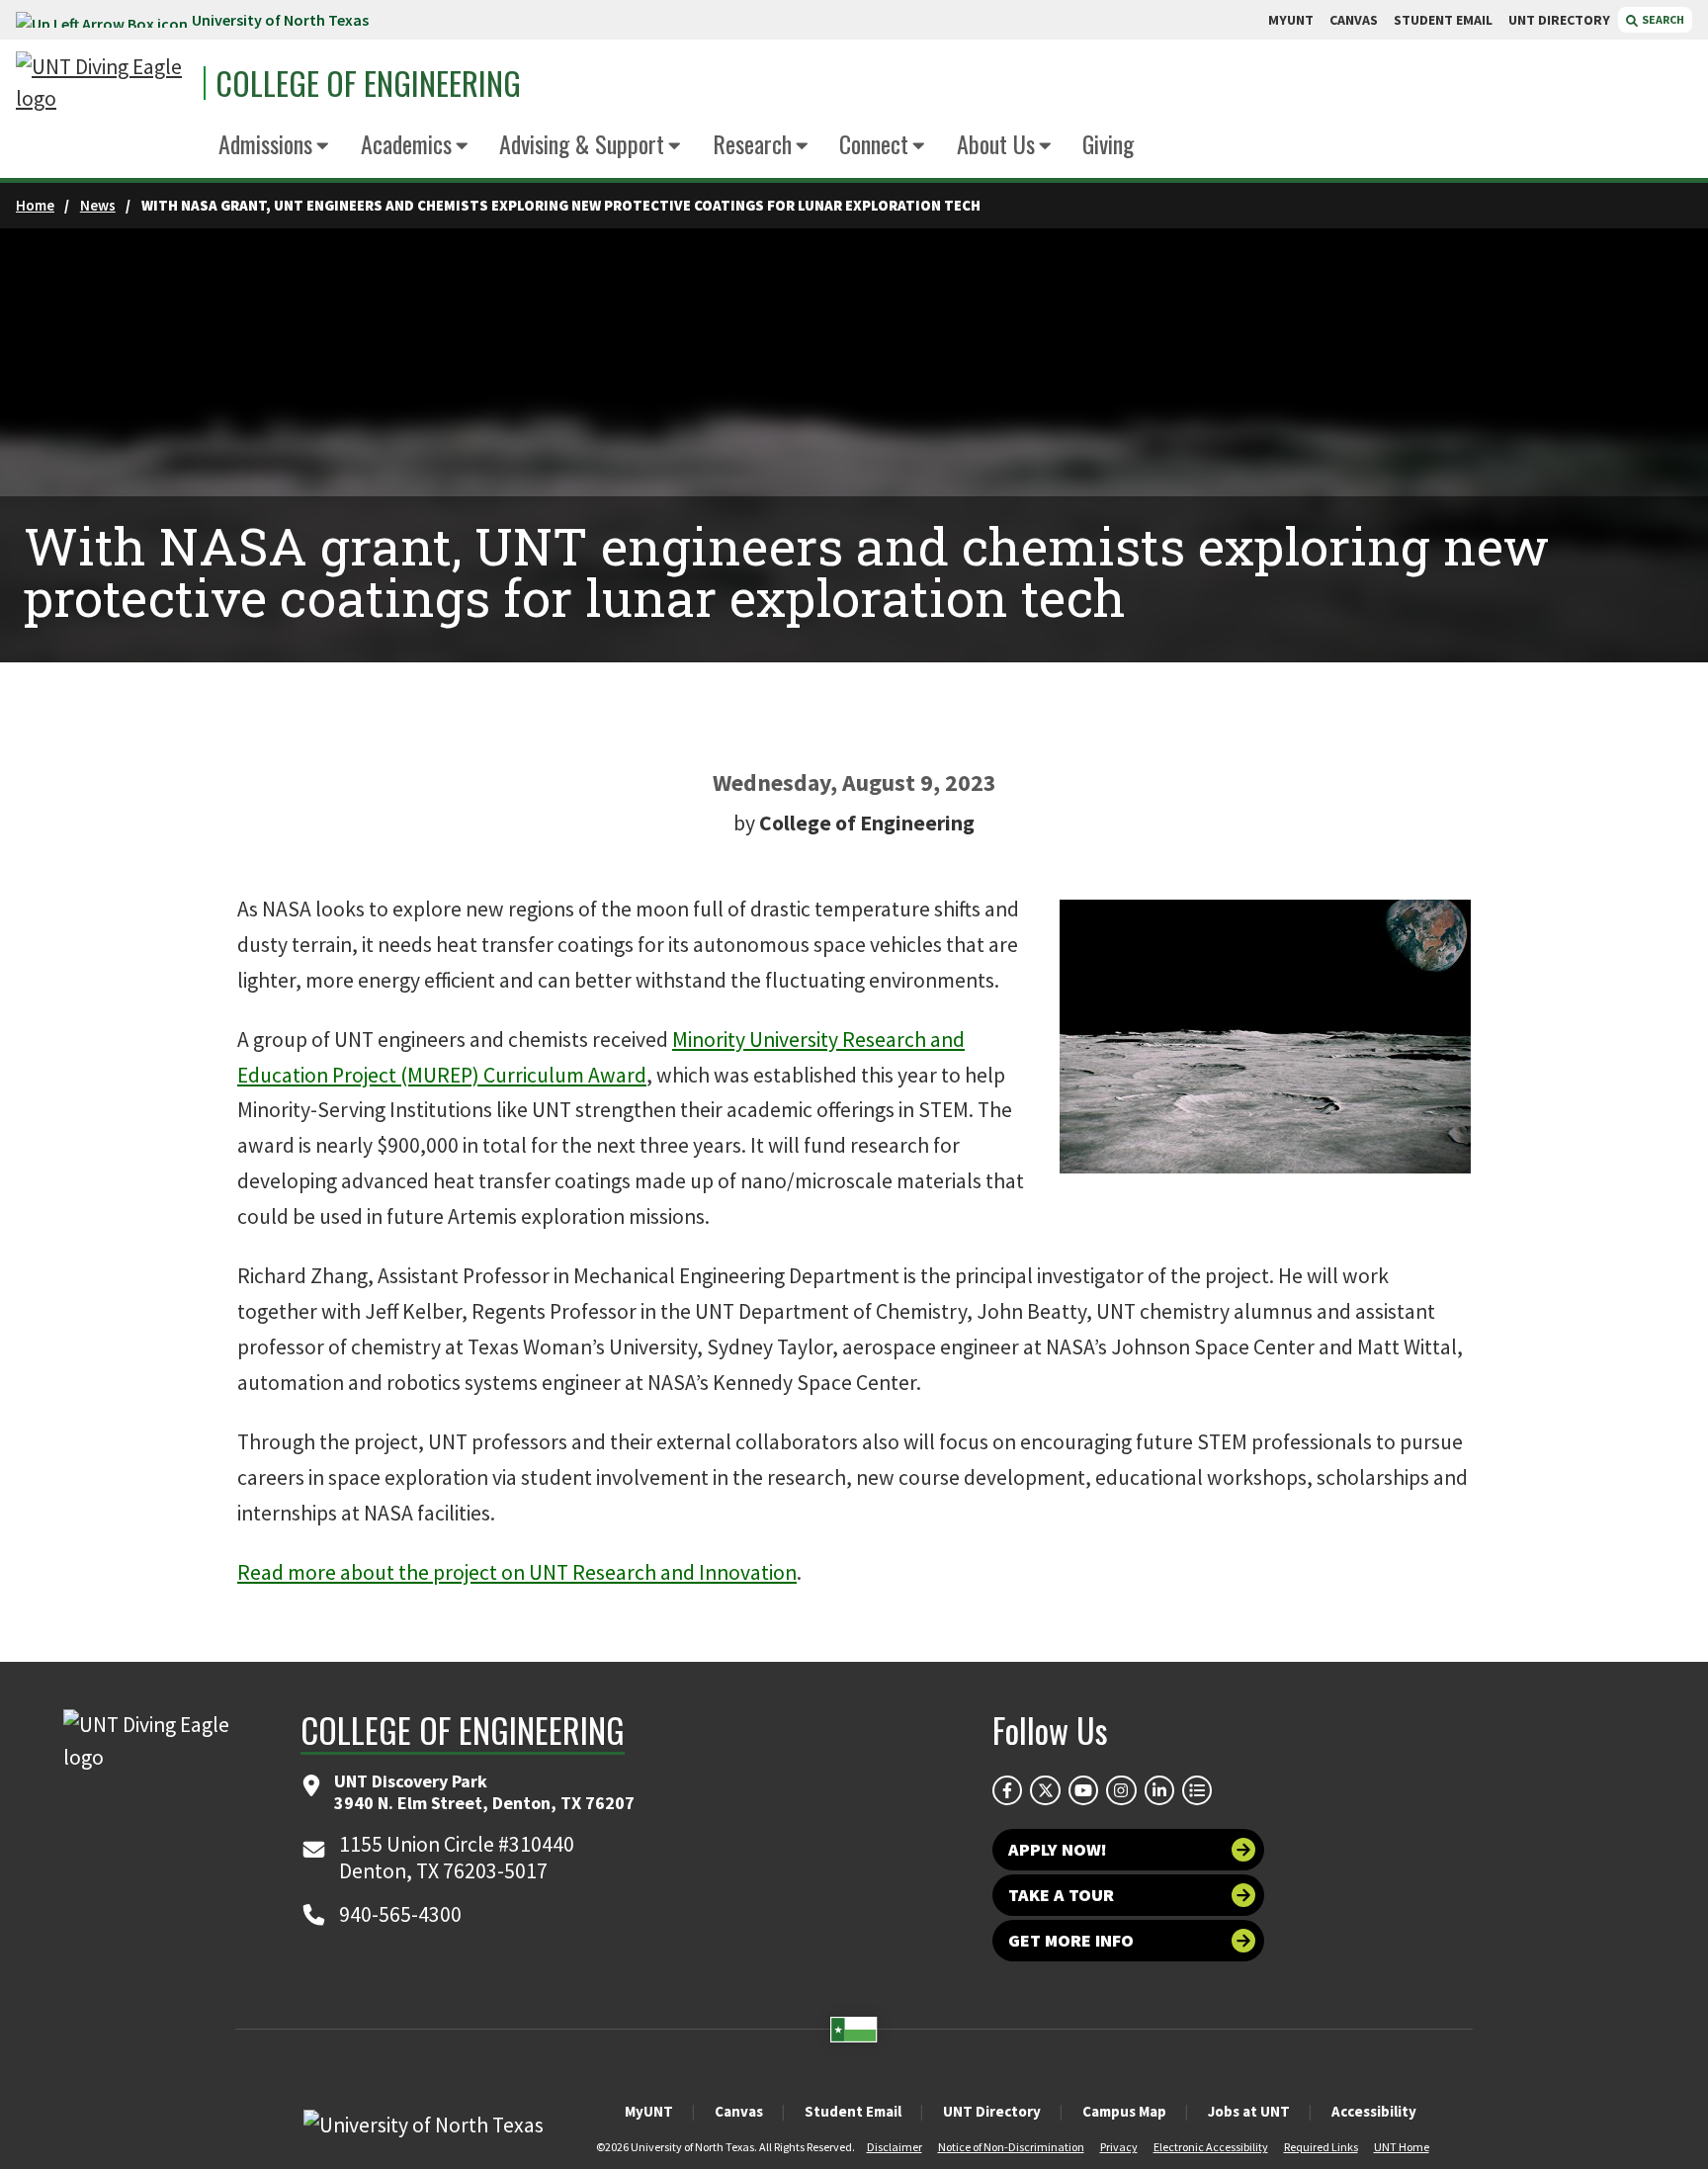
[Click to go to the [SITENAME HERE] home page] (105, 84)
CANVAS (1354, 20)
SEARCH (1662, 19)
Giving (1108, 143)
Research (752, 143)
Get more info (1071, 1940)
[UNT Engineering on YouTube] (1083, 1790)
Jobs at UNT (1249, 2111)
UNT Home (1402, 2147)
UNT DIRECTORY (1559, 20)
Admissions (265, 143)
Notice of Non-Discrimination (1011, 2147)
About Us (996, 143)
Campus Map (1124, 2111)
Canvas (739, 2111)
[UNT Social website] (1197, 1790)
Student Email (853, 2111)
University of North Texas (280, 20)
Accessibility (1374, 2111)
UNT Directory (992, 2111)
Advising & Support (582, 143)
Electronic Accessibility (1211, 2147)
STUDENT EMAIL (1443, 20)
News (98, 205)
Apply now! (1058, 1849)
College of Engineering (368, 83)
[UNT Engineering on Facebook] (1007, 1790)
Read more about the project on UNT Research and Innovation (517, 1572)
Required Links (1321, 2147)
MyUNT (649, 2111)
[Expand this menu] (323, 147)
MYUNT (1291, 20)
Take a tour (1061, 1895)
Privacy (1119, 2147)
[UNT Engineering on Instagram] (1121, 1790)
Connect (874, 143)
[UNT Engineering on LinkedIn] (1159, 1790)
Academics (406, 143)
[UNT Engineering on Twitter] (1045, 1790)
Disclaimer (895, 2147)
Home (35, 205)
